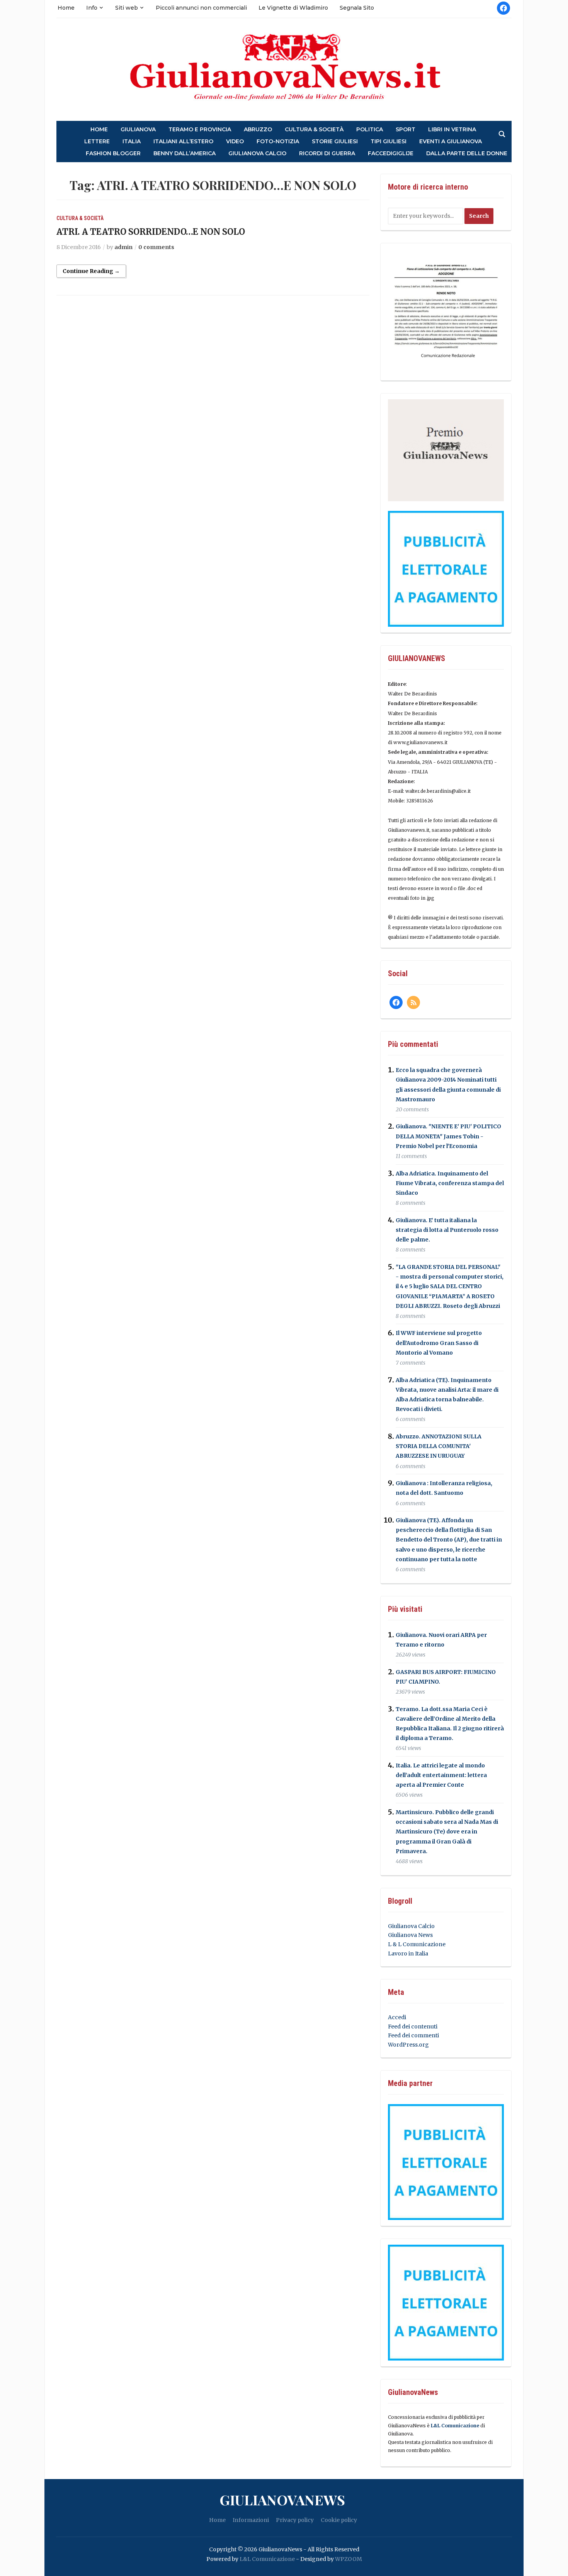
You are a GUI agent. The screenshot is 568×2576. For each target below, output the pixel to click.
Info (92, 8)
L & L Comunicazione (417, 1944)
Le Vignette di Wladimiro (293, 8)
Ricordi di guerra (327, 153)
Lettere (97, 142)
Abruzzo (258, 130)
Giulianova (138, 130)
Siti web (127, 8)
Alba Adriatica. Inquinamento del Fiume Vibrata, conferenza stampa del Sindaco (450, 1183)
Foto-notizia (278, 142)
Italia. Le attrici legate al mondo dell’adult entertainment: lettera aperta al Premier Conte (441, 1775)
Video (235, 142)
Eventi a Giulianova (451, 142)
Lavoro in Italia (408, 1954)
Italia (132, 142)
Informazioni (251, 2520)
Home (66, 8)
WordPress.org (408, 2045)
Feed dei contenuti (413, 2027)
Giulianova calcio (257, 153)
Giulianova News (410, 1935)
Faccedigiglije (391, 153)
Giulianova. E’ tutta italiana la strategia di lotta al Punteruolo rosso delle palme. (447, 1230)
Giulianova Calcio (411, 1926)
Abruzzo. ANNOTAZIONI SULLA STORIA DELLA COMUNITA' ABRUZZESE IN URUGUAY (439, 1446)
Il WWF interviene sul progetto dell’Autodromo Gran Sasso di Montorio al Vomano (439, 1343)
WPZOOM (349, 2559)
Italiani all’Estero (183, 142)
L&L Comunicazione (455, 2426)
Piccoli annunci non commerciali (201, 8)
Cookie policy (339, 2520)
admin (123, 247)
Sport (406, 130)
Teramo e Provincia (200, 130)
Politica (370, 130)
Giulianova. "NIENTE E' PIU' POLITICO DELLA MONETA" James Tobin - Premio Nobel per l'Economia (448, 1136)
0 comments (156, 247)
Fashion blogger (113, 153)
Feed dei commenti (413, 2035)
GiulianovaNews (282, 2500)
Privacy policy (295, 2520)
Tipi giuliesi (389, 142)
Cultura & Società (314, 130)
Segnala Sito (357, 8)
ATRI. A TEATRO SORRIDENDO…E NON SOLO (151, 232)
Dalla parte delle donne (467, 153)
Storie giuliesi (335, 142)
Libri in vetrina (452, 130)
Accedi (397, 2017)
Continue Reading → (91, 271)
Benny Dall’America (185, 153)
